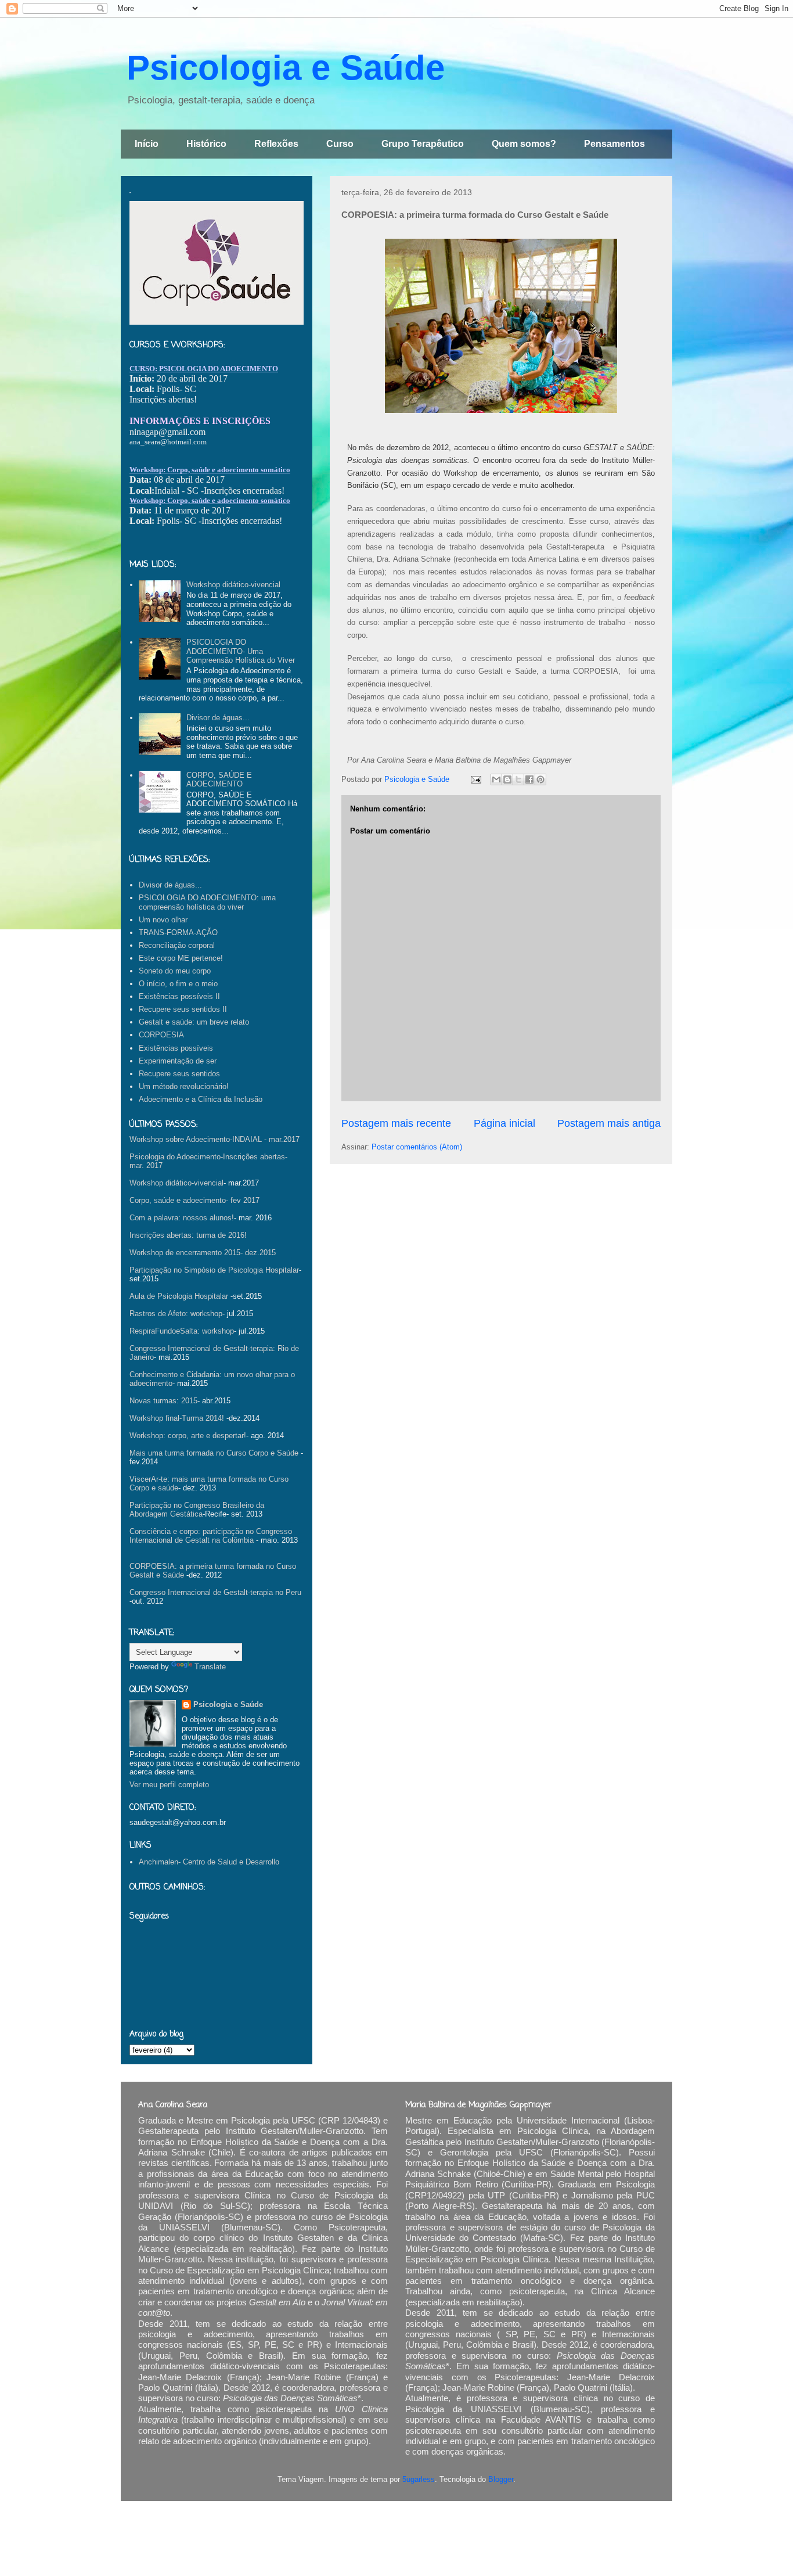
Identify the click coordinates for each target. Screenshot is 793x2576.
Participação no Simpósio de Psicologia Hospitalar (214, 1270)
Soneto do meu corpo (175, 971)
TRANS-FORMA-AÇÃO (178, 933)
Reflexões (276, 144)
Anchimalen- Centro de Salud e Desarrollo (209, 1862)
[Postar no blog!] (507, 779)
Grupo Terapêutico (423, 144)
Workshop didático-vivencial (233, 585)
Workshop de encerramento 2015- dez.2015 (203, 1253)
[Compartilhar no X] (518, 779)
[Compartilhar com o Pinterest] (540, 779)
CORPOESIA (161, 1035)
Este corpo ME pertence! (181, 958)
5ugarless (419, 2479)
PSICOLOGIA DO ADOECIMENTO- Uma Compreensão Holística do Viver (241, 651)
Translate (210, 1667)
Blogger (501, 2479)
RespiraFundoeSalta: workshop (182, 1331)
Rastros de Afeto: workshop (176, 1314)
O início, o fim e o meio (178, 984)
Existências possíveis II (179, 996)
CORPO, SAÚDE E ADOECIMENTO (219, 780)
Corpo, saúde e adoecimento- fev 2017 (194, 1200)
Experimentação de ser (178, 1061)
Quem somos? (524, 144)
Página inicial (504, 1123)
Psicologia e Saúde (286, 68)
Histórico (206, 144)
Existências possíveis (176, 1048)
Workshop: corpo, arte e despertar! (188, 1436)
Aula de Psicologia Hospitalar (179, 1296)
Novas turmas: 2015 (163, 1401)
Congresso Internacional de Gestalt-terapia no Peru (215, 1592)
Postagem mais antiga (609, 1123)
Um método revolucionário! (184, 1086)
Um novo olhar (163, 920)
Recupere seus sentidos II (183, 1009)
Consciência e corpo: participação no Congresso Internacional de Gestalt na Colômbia (211, 1536)
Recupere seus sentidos (179, 1074)
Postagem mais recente (396, 1123)
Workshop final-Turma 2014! (177, 1418)
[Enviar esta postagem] (475, 779)
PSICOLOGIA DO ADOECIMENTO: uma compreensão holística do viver (207, 902)
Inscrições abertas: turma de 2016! (188, 1235)
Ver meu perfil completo (169, 1785)
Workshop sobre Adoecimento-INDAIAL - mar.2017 (215, 1139)
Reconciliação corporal (177, 945)
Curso (340, 144)
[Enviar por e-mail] (496, 779)
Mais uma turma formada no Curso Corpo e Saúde (214, 1453)
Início (147, 144)
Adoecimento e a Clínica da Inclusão (201, 1099)
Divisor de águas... (218, 718)
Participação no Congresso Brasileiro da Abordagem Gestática (197, 1510)
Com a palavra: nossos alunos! (182, 1218)
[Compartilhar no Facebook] (529, 779)
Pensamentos (614, 144)
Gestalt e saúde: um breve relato (194, 1022)
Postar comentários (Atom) (417, 1147)
